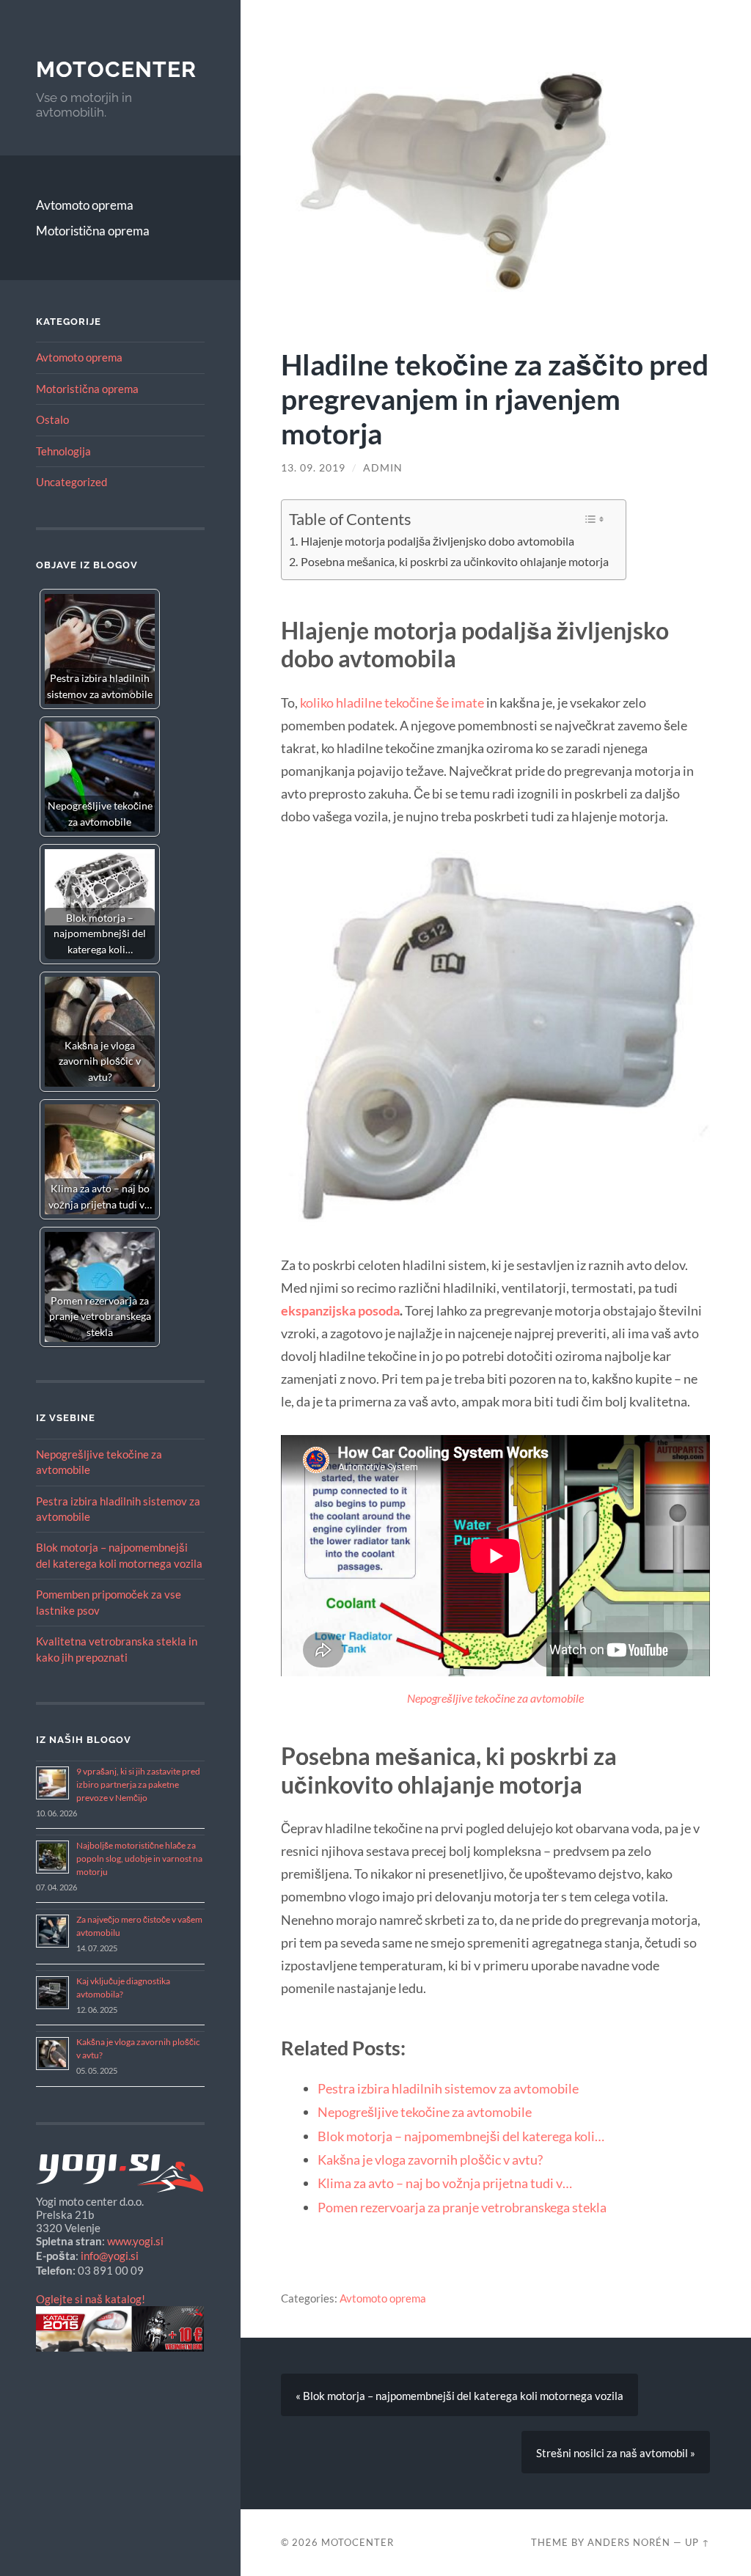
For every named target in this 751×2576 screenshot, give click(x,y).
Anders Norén (629, 2542)
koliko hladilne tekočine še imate (392, 702)
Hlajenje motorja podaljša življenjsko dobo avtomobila (437, 541)
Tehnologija (63, 451)
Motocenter (116, 69)
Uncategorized (72, 482)
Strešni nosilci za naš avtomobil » (616, 2453)
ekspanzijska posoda (340, 1310)
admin (383, 468)
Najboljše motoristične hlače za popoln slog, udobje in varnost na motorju (139, 1858)
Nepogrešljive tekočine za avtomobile (495, 1698)
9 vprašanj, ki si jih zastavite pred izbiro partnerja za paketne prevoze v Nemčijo (138, 1784)
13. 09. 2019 (313, 468)
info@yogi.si (110, 2256)
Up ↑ (697, 2542)
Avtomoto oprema (85, 205)
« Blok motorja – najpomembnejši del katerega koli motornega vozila (459, 2396)
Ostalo (52, 419)
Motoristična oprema (93, 231)
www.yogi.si (135, 2241)
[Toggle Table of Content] (594, 519)
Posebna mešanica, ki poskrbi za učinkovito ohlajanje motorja (455, 562)
